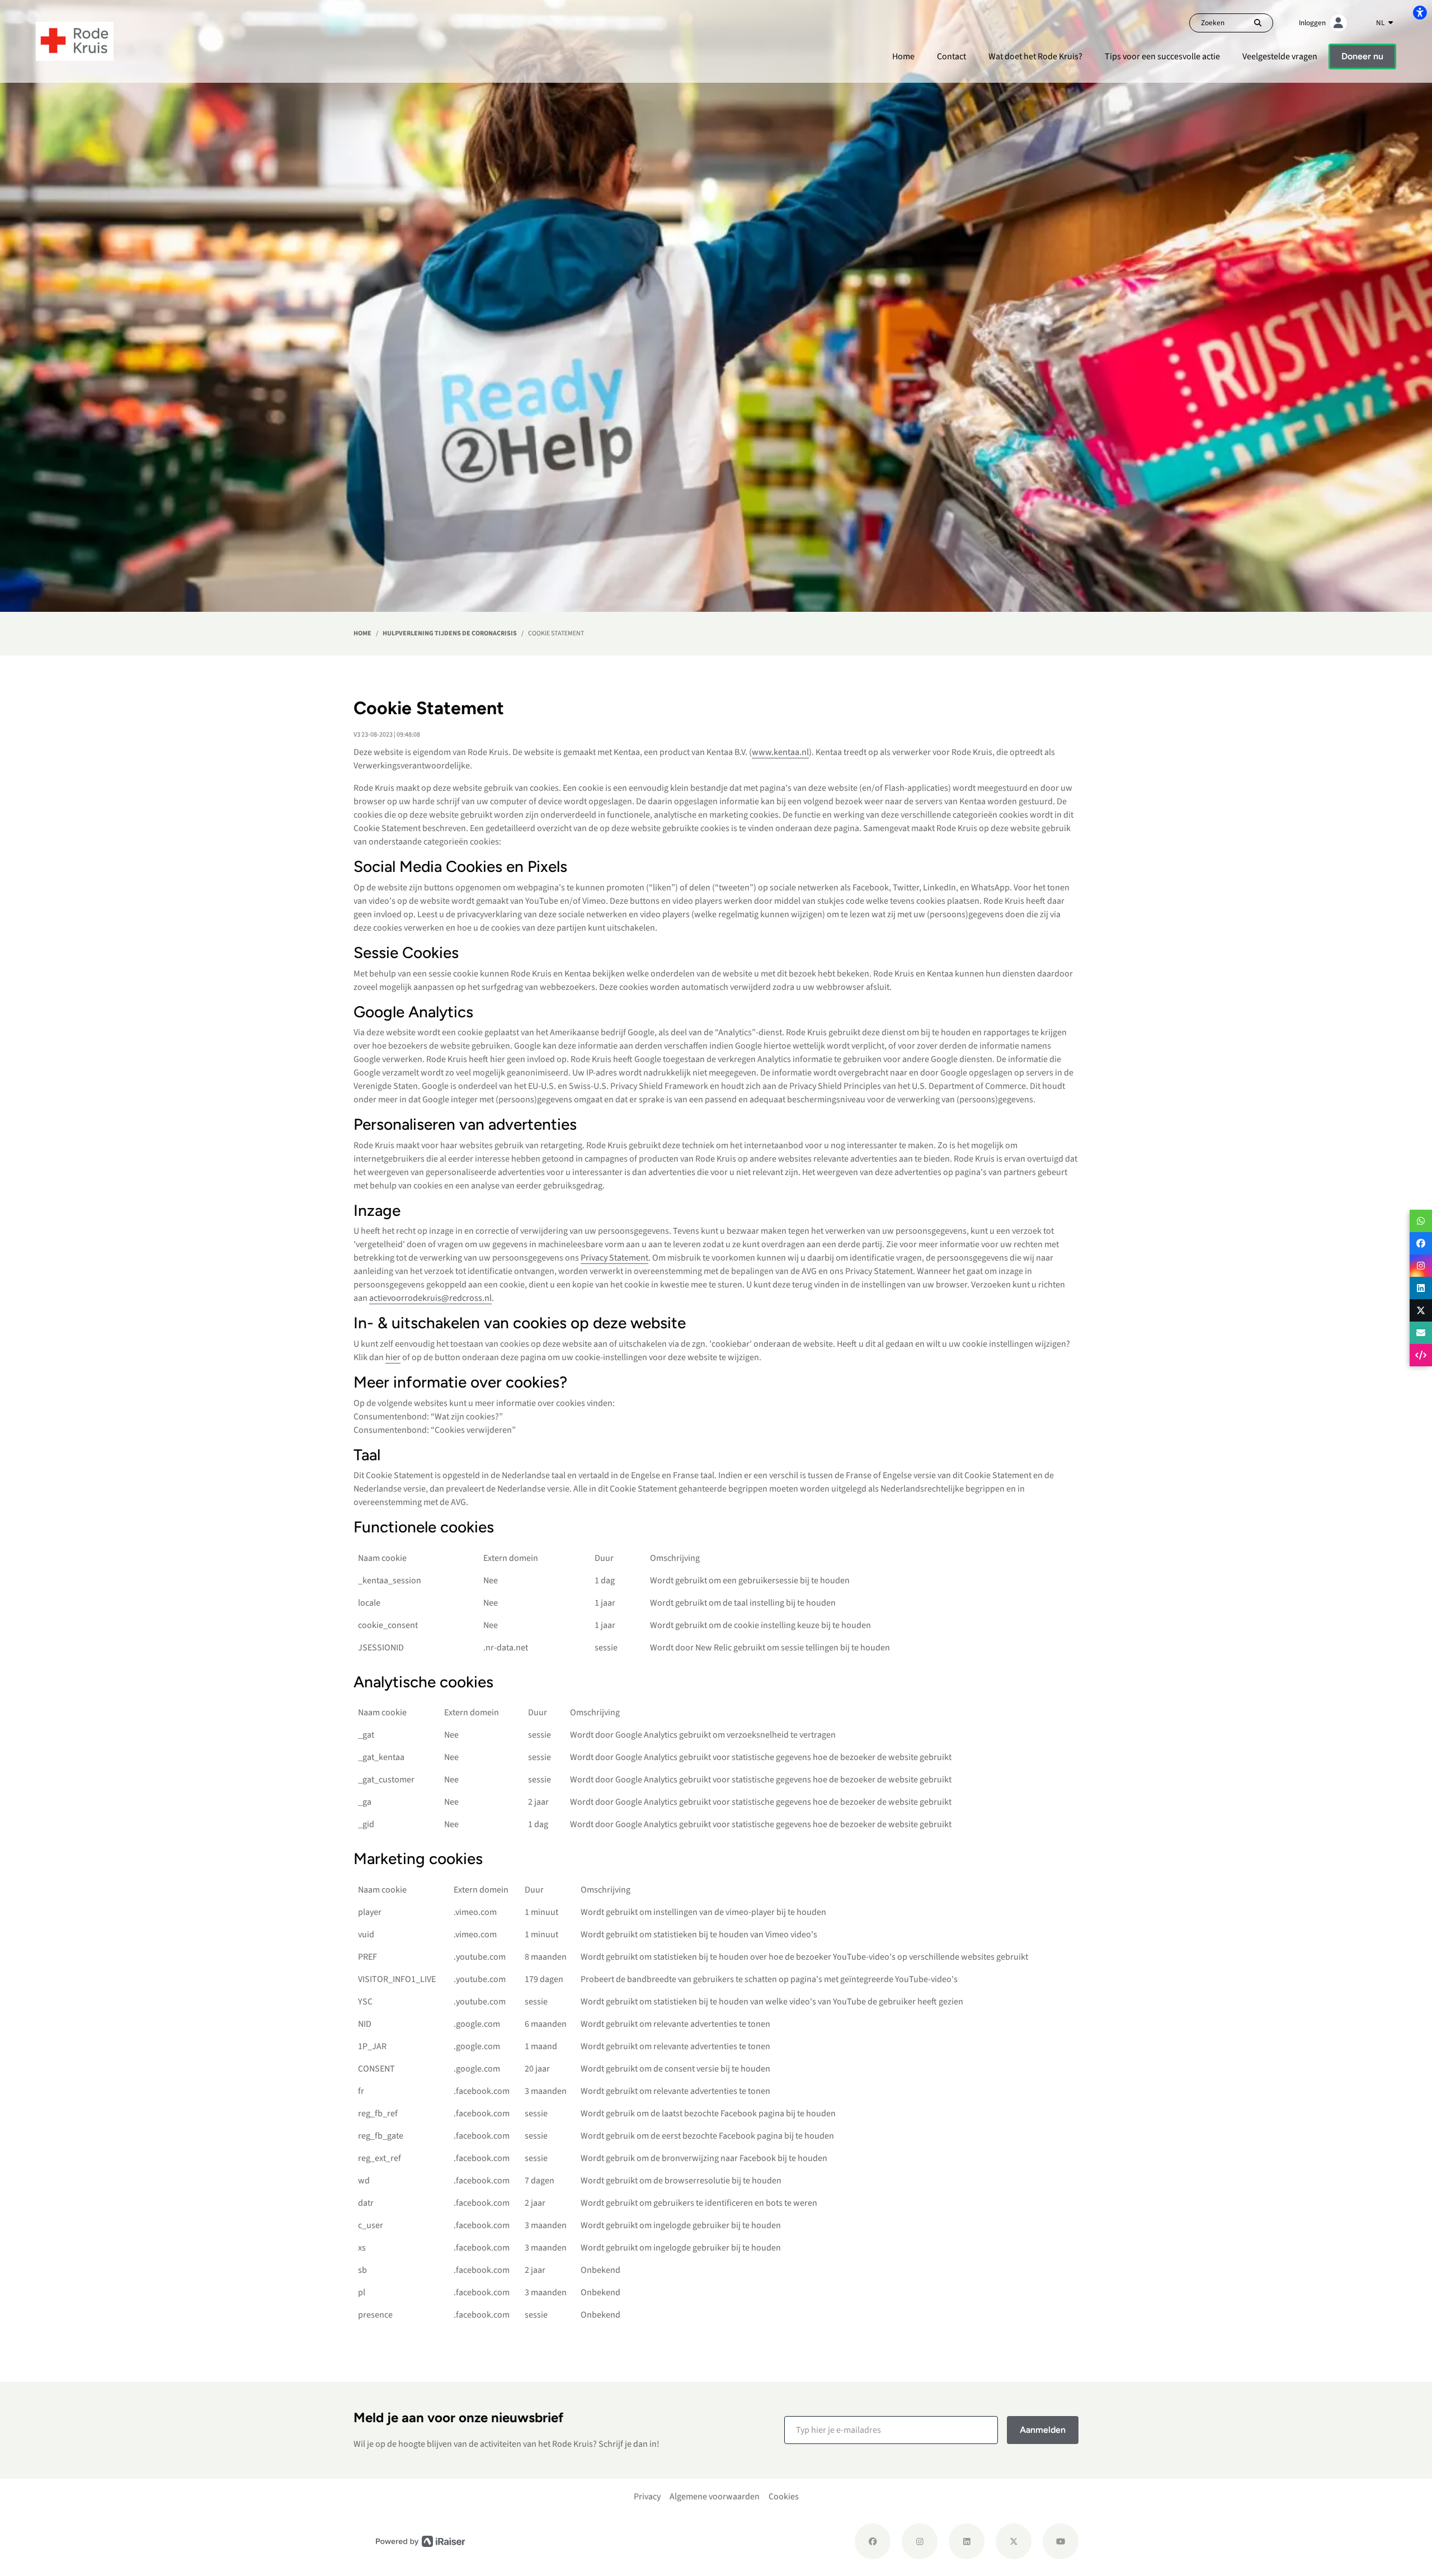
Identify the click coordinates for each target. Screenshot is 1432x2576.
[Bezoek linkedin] (967, 2541)
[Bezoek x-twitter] (1014, 2541)
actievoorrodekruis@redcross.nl (430, 1298)
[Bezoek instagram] (920, 2541)
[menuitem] (903, 56)
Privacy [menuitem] (647, 2497)
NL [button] (1381, 23)
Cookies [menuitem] (784, 2497)
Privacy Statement (614, 1258)
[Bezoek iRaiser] (421, 2541)
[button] (891, 2430)
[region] (716, 1607)
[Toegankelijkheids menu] (1420, 12)
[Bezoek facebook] (873, 2541)
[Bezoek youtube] (1061, 2541)
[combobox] (1384, 23)
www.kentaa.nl (780, 752)
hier (393, 1357)
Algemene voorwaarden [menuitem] (715, 2497)
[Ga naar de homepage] (75, 41)
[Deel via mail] (1421, 1333)
